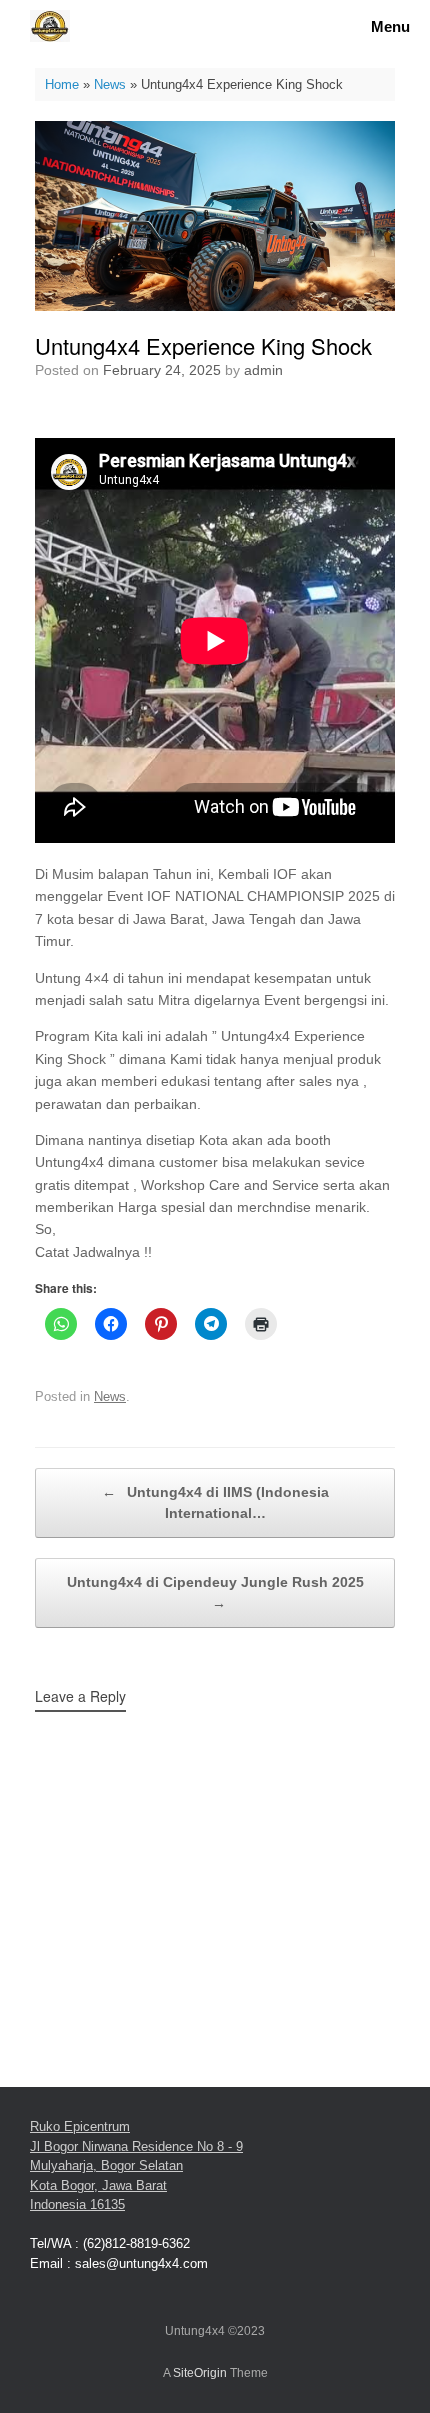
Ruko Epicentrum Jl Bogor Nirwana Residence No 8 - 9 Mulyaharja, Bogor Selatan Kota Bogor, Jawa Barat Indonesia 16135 (136, 2165)
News (110, 84)
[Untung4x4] (50, 26)
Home (62, 84)
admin (263, 370)
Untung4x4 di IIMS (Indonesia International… (215, 1502)
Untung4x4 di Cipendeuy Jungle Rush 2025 (215, 1592)
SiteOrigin (200, 2373)
